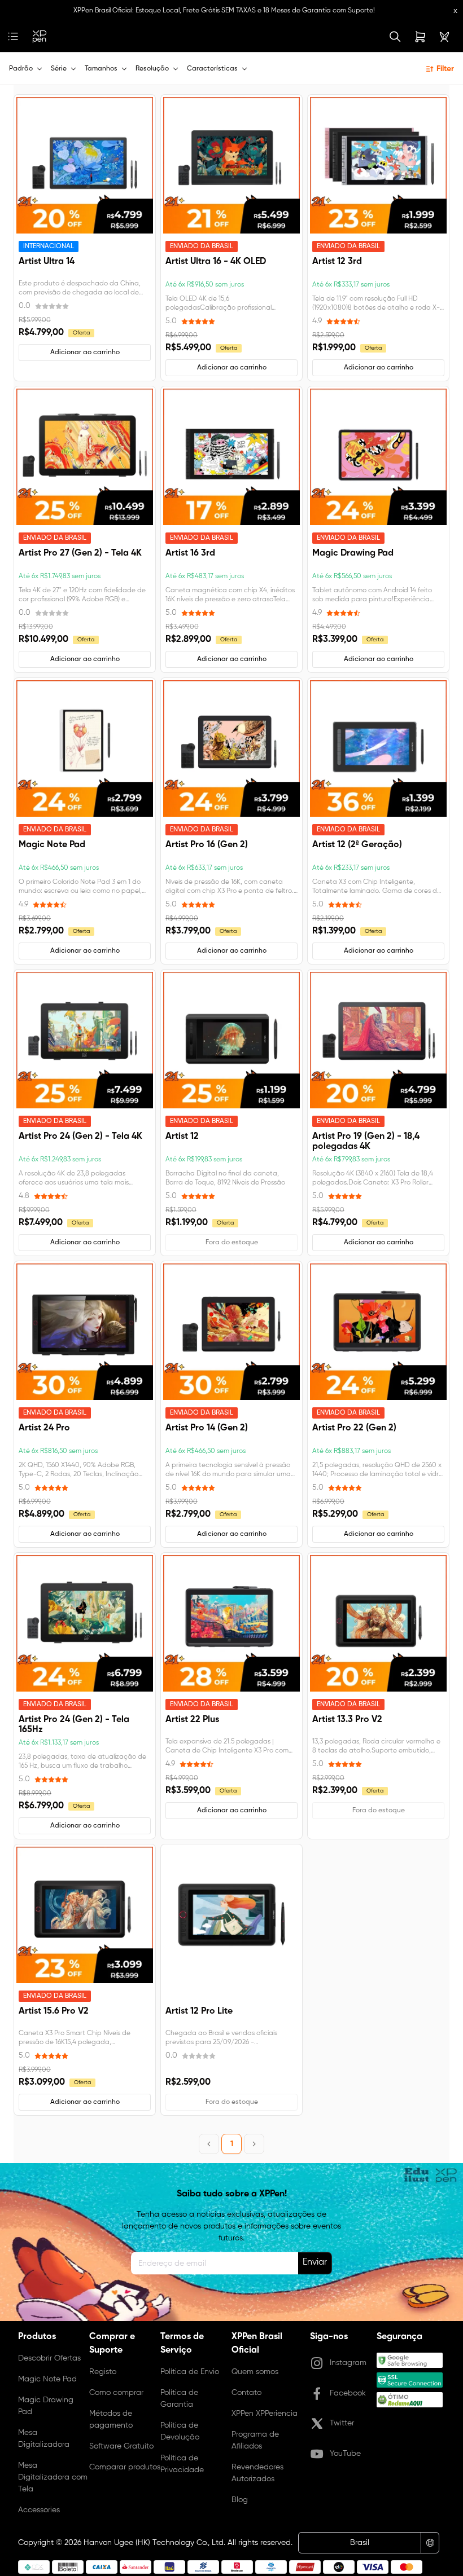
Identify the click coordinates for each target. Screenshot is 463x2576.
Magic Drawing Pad (46, 2406)
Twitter (342, 2423)
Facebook (348, 2393)
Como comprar (116, 2393)
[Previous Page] (209, 2144)
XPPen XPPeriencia (265, 2414)
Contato (246, 2393)
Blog (240, 2500)
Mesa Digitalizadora (44, 2439)
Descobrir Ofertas (49, 2358)
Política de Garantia (179, 2399)
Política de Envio (190, 2372)
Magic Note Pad (47, 2379)
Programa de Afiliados (255, 2440)
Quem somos (255, 2372)
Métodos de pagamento (111, 2419)
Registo (103, 2372)
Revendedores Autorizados (257, 2473)
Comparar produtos (125, 2467)
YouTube (345, 2454)
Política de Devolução (180, 2431)
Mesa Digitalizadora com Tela (53, 2477)
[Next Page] (254, 2144)
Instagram (348, 2363)
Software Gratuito (121, 2446)
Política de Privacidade (182, 2464)
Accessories (39, 2510)
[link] (40, 37)
